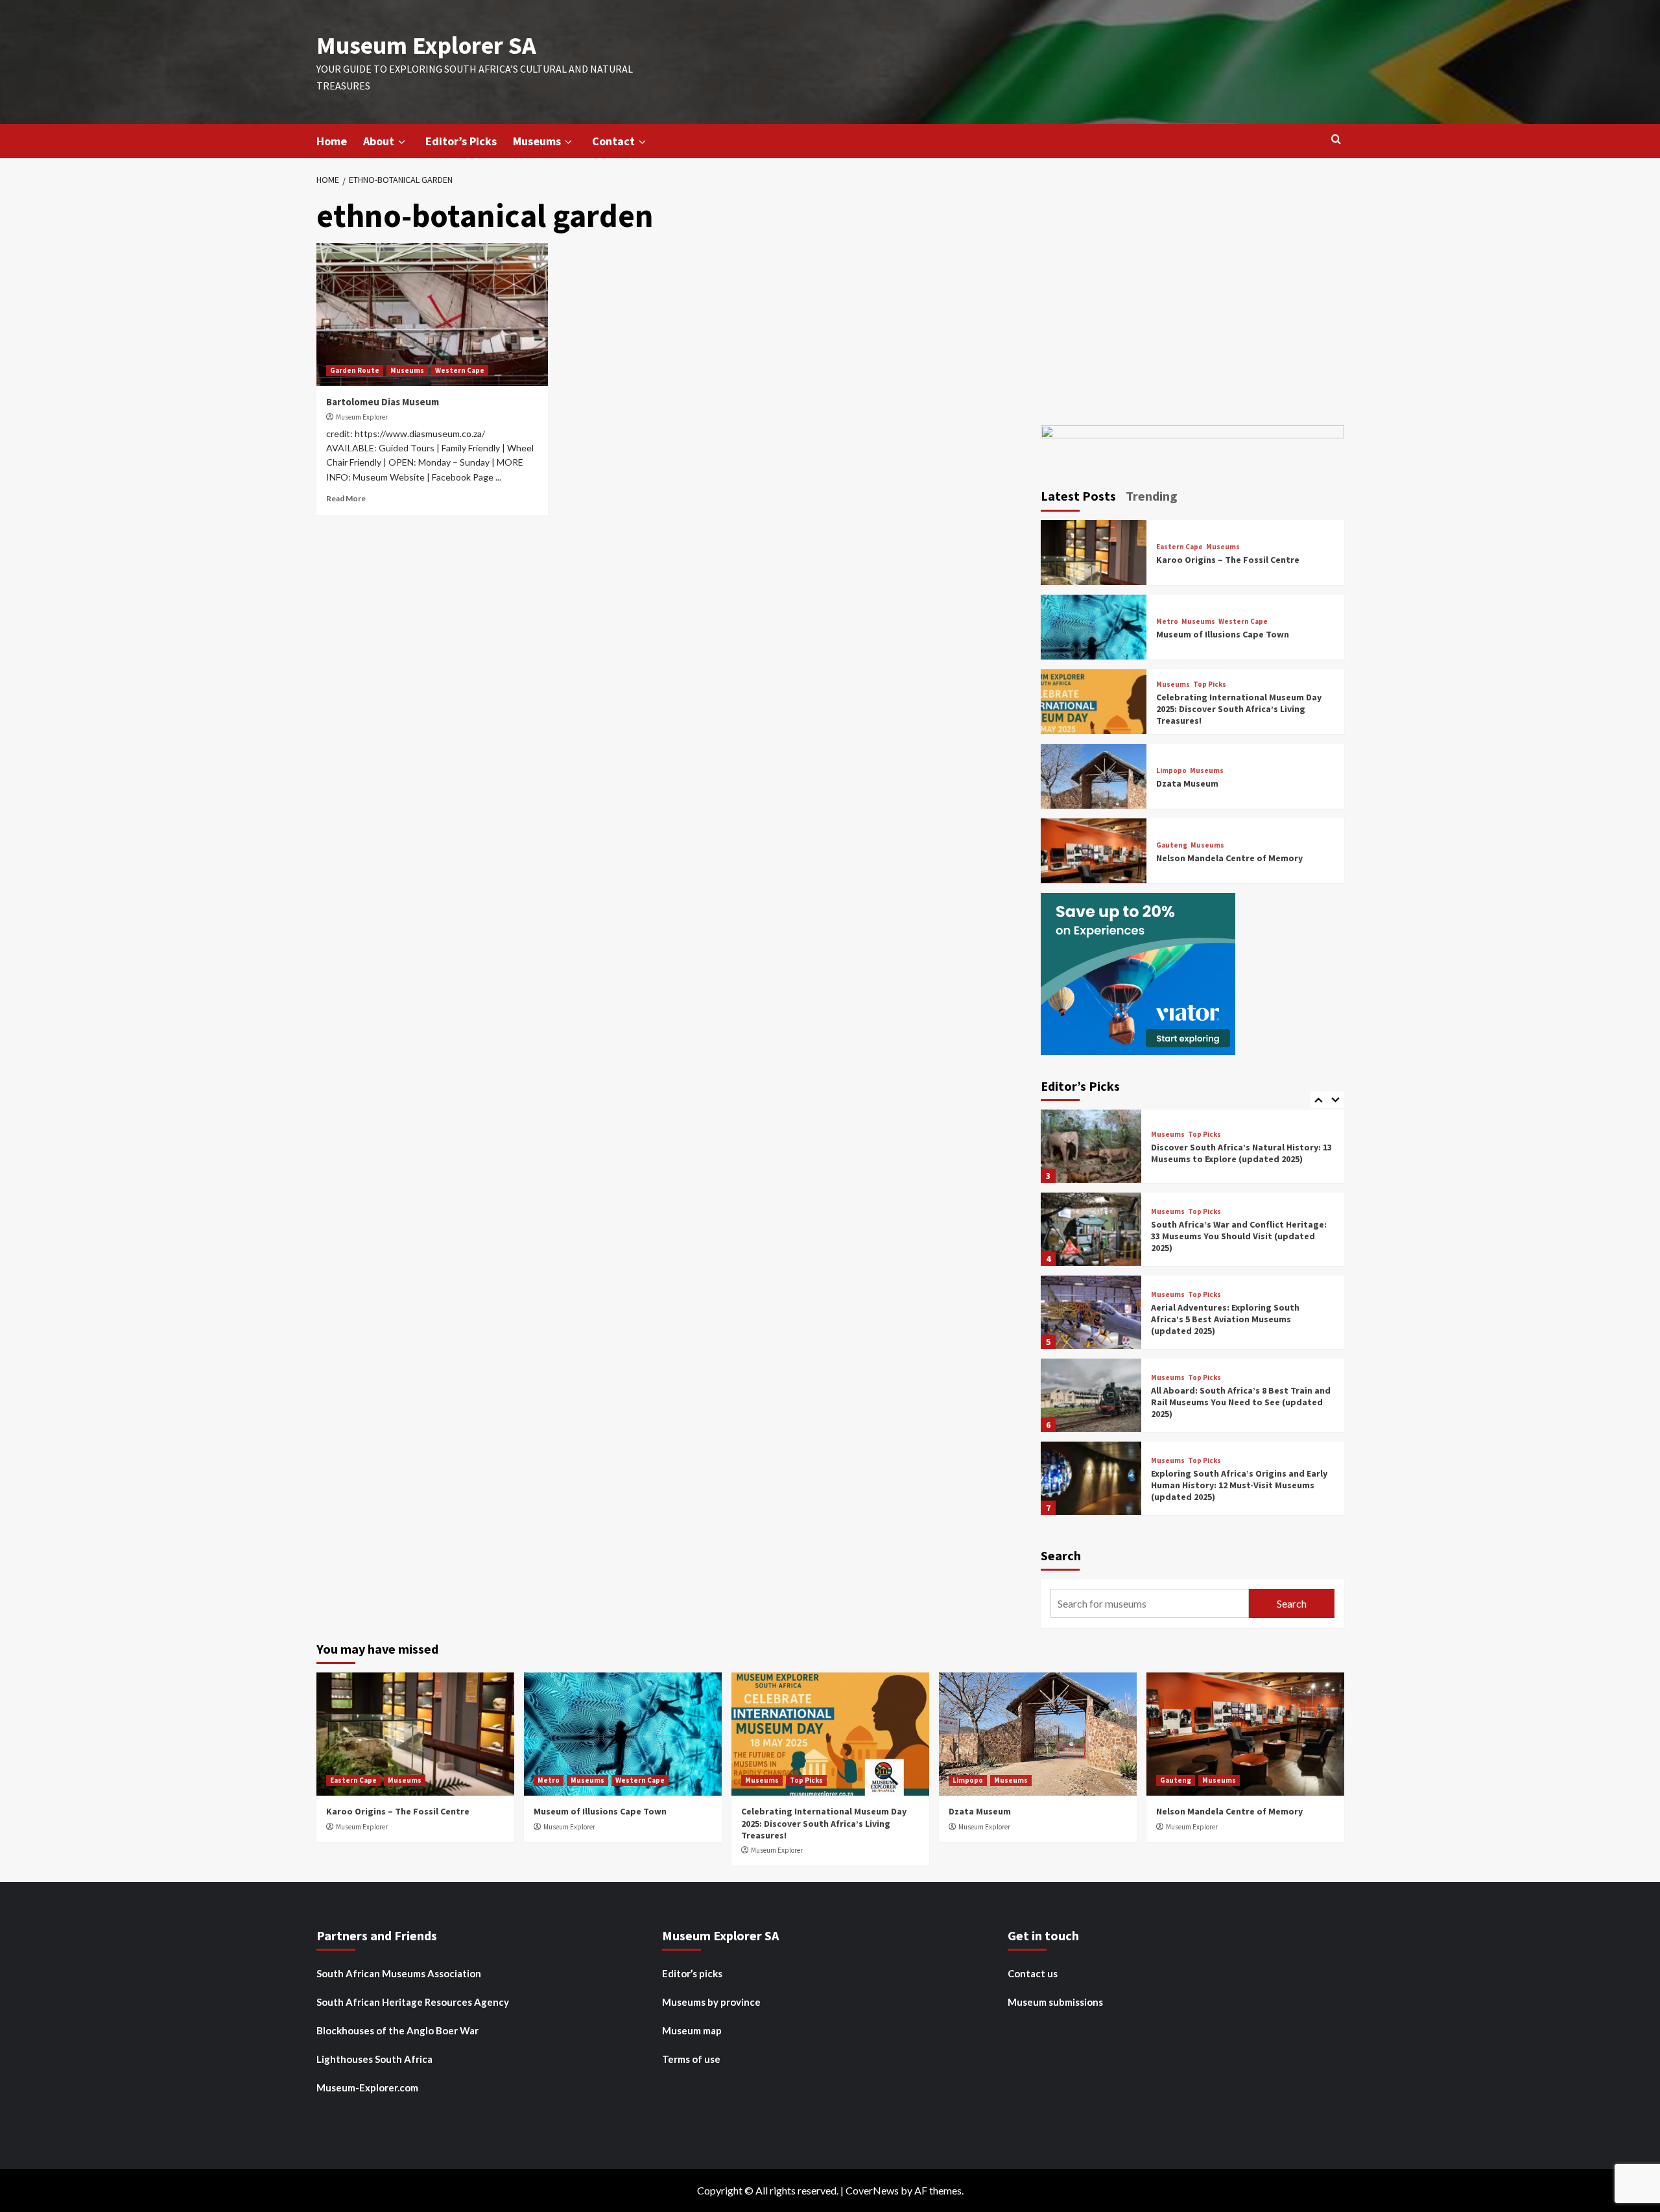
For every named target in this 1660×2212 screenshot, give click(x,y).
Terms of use (691, 2059)
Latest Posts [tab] (1078, 496)
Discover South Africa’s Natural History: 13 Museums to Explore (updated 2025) (1241, 1153)
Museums (537, 141)
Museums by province (711, 2002)
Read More (346, 498)
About (379, 141)
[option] (1192, 1151)
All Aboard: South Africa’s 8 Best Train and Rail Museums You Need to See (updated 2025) (1241, 1402)
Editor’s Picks (461, 141)
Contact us (1033, 1973)
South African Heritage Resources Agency (413, 2002)
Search (1061, 1555)
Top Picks (1210, 684)
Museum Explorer (362, 417)
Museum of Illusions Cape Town (1223, 634)
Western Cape (460, 370)
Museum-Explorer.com (367, 2087)
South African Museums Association (399, 1973)
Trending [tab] (1152, 496)
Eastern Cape (1180, 547)
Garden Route (355, 370)
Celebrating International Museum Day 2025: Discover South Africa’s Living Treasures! (1239, 709)
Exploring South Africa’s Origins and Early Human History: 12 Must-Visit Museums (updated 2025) (1239, 1485)
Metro (1167, 622)
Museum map (692, 2030)
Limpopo (1171, 771)
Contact (613, 141)
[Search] (1336, 140)
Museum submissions (1055, 2002)
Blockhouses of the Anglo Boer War (397, 2030)
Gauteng (1172, 845)
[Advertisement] (1192, 302)
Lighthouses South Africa (374, 2059)
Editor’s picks (692, 1973)
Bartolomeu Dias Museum (383, 402)
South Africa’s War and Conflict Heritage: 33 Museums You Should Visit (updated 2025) (1239, 1236)
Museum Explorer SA (426, 45)
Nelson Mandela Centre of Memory (1229, 858)
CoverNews (872, 2190)
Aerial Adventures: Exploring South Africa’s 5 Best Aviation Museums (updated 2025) (1225, 1319)
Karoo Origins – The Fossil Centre (1228, 560)
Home (332, 141)
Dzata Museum (1187, 783)
